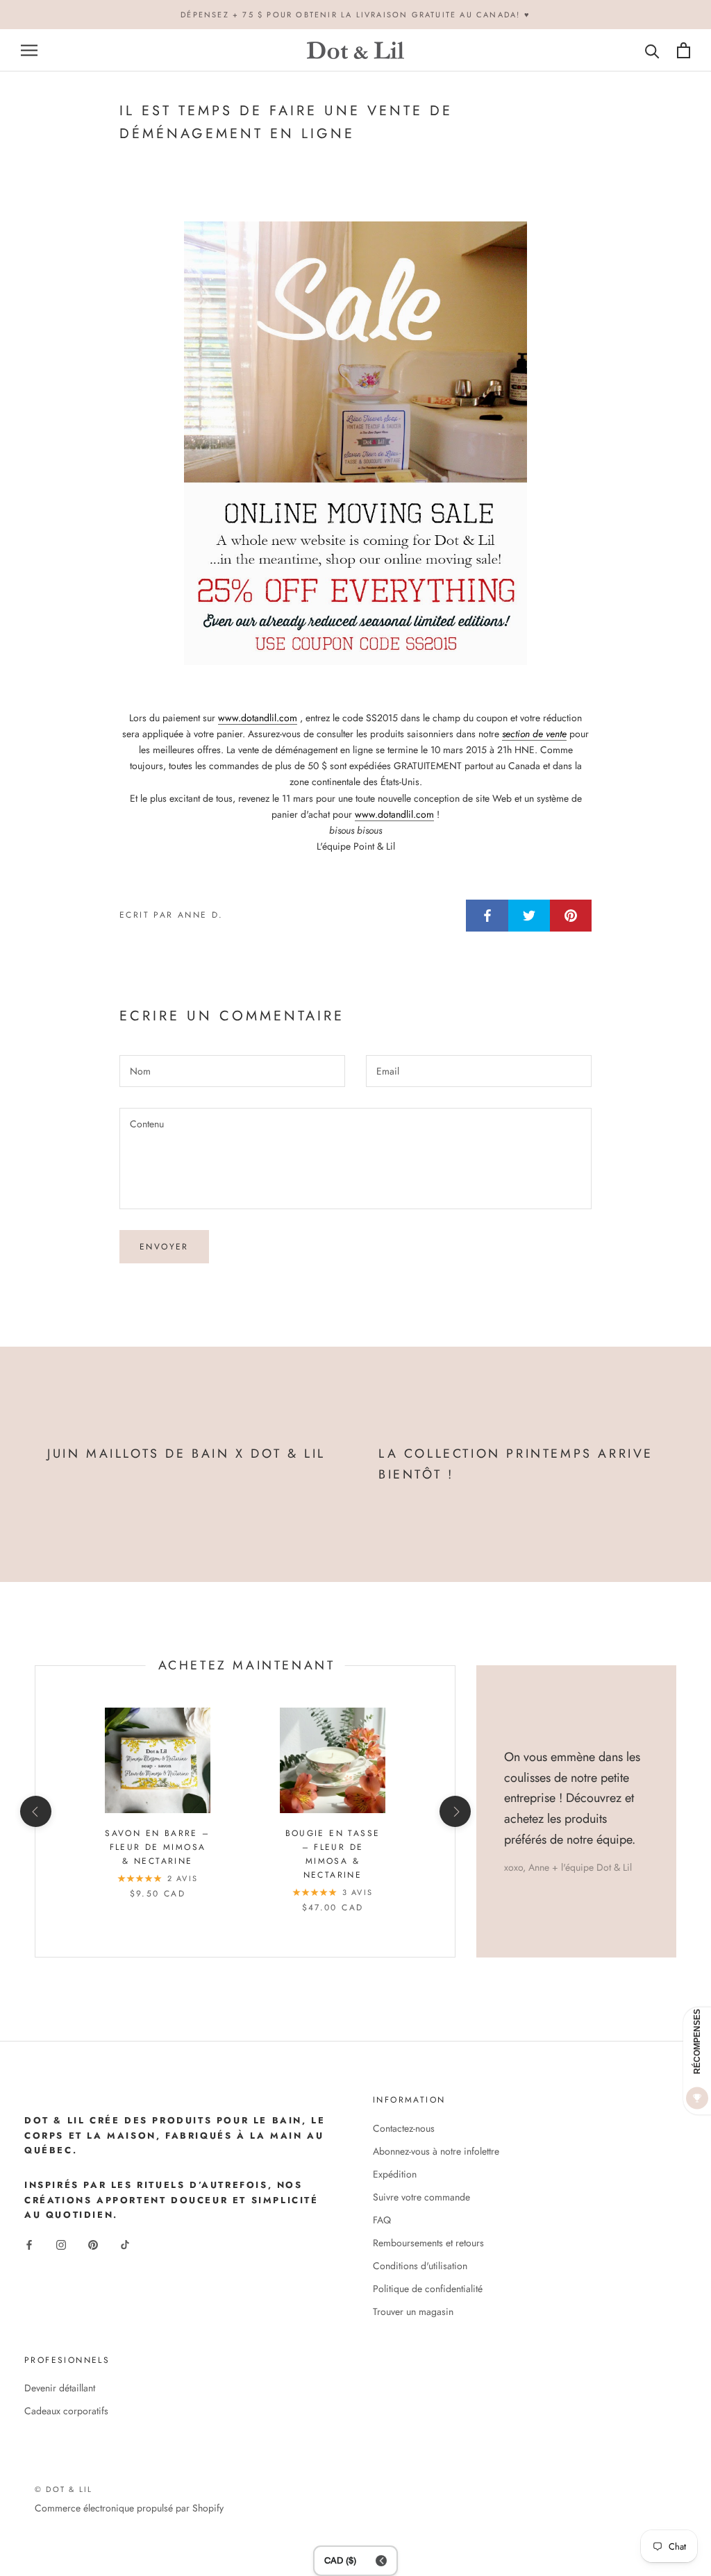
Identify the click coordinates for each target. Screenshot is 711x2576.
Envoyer (164, 1247)
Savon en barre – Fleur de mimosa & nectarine (157, 1847)
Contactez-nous (404, 2128)
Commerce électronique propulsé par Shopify (129, 2508)
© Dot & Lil (64, 2489)
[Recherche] (652, 50)
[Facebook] (29, 2245)
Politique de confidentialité (428, 2289)
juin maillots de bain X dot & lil (186, 1454)
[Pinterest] (93, 2245)
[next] (454, 1811)
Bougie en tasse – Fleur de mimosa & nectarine (333, 1854)
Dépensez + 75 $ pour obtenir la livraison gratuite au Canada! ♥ (355, 15)
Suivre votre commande (421, 2197)
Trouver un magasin (413, 2312)
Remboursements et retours (428, 2243)
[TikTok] (125, 2245)
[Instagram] (61, 2245)
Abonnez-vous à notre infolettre (436, 2151)
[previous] (35, 1811)
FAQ (382, 2220)
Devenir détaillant (60, 2388)
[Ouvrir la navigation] (29, 50)
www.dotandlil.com (258, 718)
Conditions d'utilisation (420, 2266)
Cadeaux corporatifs (66, 2411)
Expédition (395, 2174)
